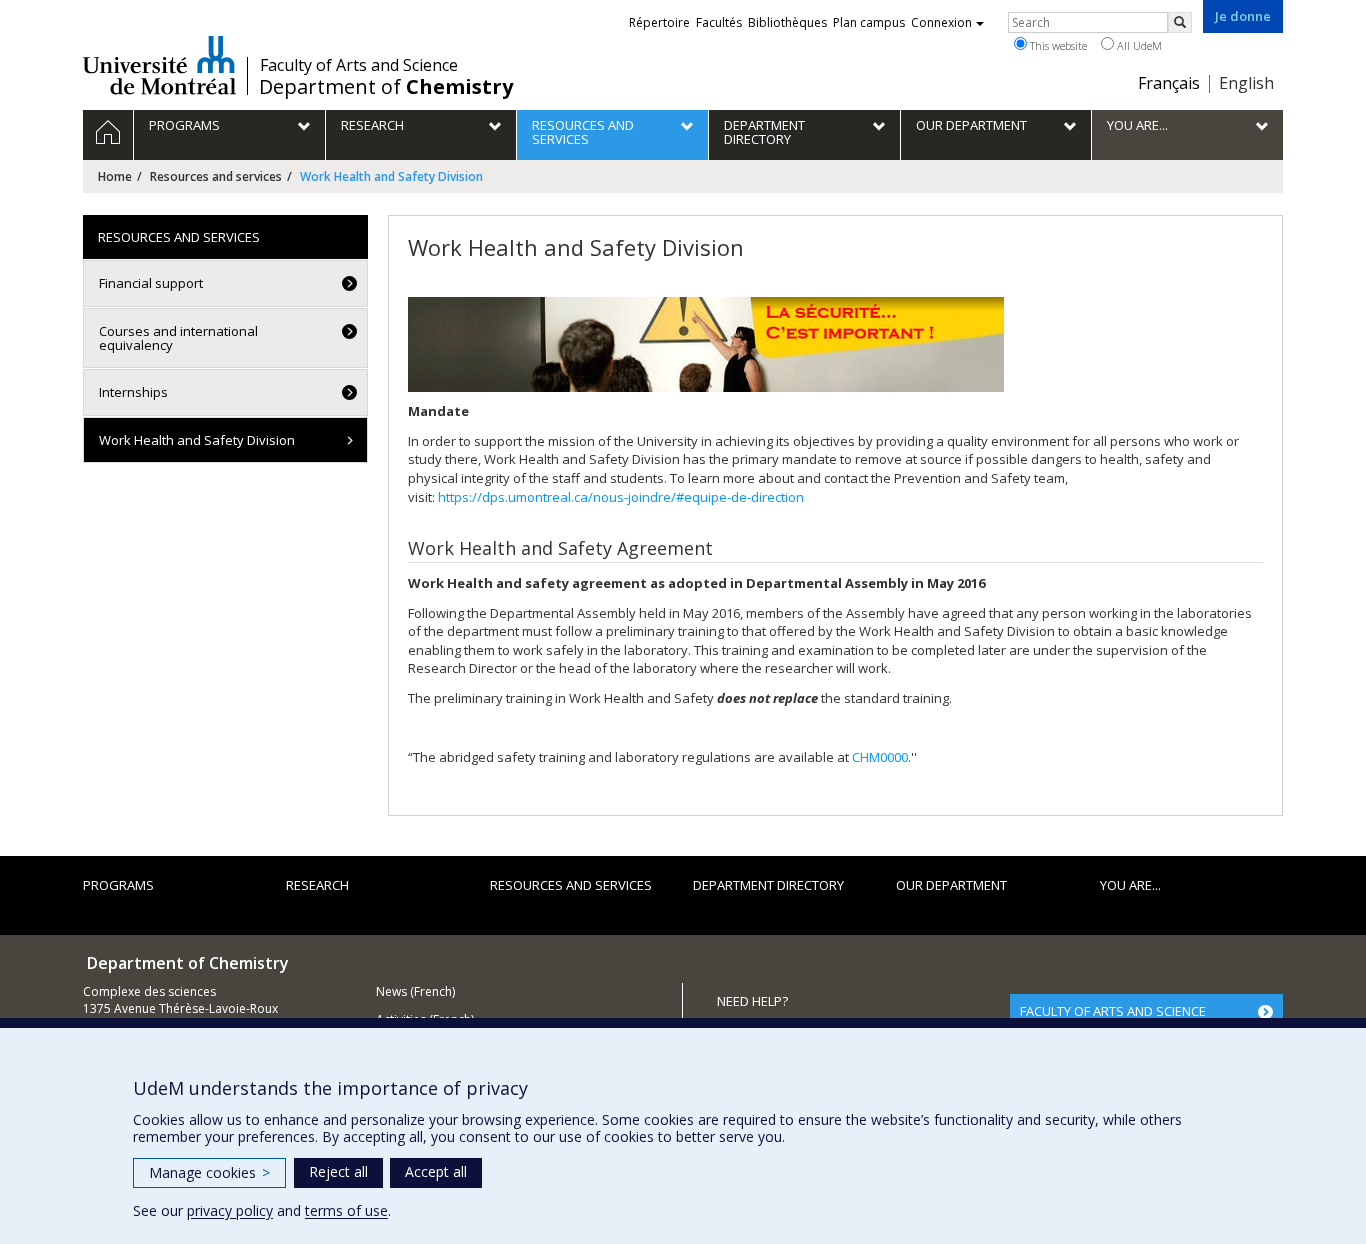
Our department (951, 885)
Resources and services (216, 176)
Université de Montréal (159, 65)
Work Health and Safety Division (197, 440)
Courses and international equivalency (178, 338)
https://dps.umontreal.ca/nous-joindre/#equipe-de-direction (621, 497)
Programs (118, 885)
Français (1169, 83)
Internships (133, 392)
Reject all (338, 1171)
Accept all (436, 1171)
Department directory (768, 885)
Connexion (941, 22)
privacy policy (230, 1210)
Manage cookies (209, 1172)
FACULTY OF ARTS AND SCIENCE (1113, 1011)
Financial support (151, 283)
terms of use (346, 1210)
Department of (386, 87)
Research (317, 885)
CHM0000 (880, 757)
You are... (1130, 885)
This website (1057, 45)
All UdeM (1138, 45)
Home (115, 176)
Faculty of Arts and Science (359, 65)
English (1246, 83)
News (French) (415, 991)
